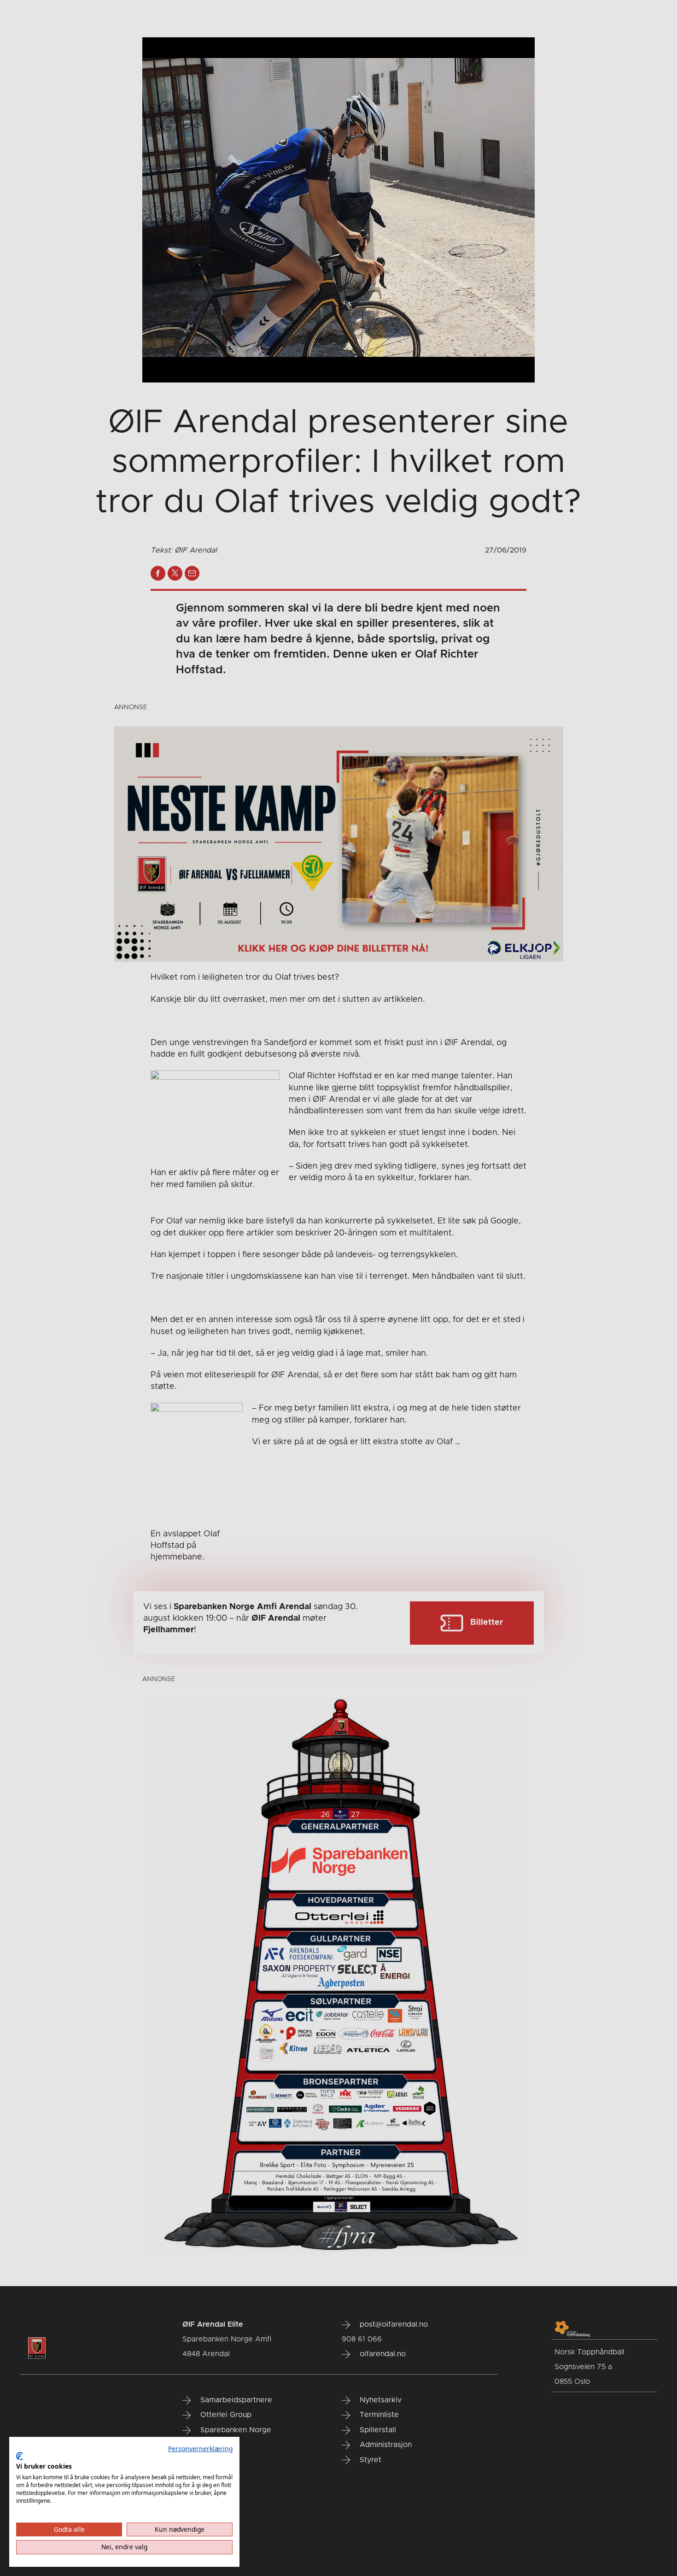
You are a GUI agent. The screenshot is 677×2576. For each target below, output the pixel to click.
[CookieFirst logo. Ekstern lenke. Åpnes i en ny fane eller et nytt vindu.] (20, 2456)
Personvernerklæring (200, 2449)
